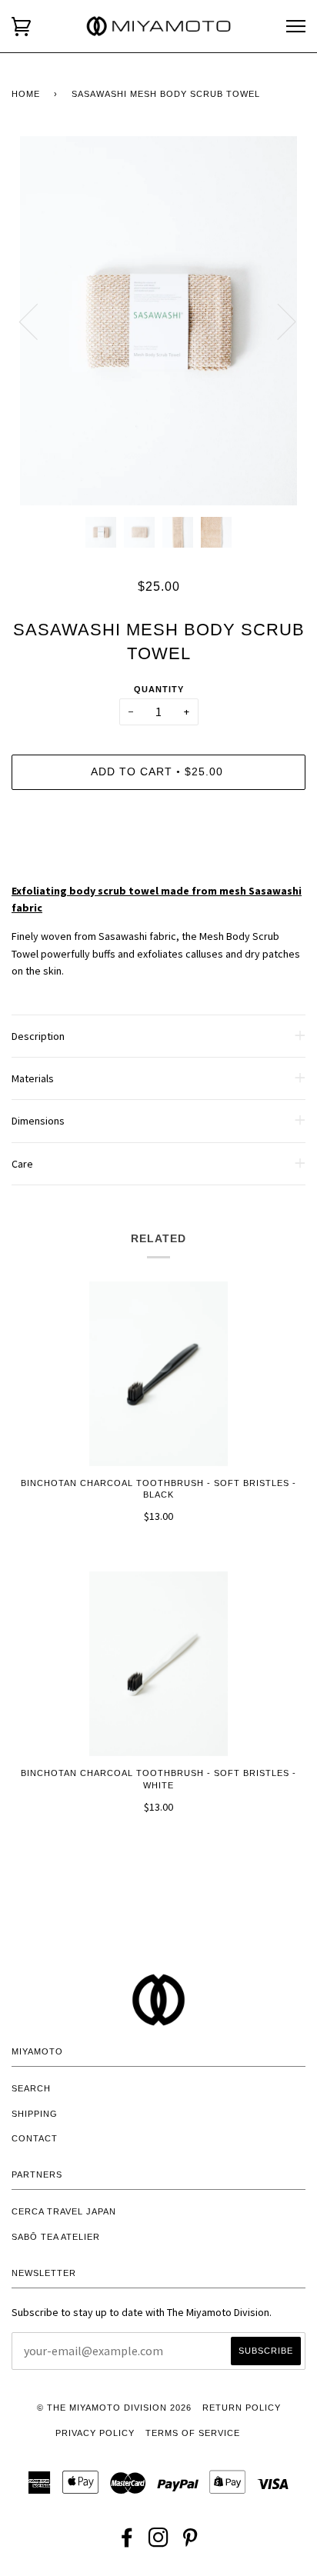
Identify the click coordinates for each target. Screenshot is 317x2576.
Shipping (35, 2114)
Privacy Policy (95, 2433)
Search (31, 2088)
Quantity (159, 689)
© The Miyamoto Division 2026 (114, 2408)
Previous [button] (38, 321)
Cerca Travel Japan (64, 2211)
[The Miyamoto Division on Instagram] (159, 2542)
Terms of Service (193, 2433)
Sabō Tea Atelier (56, 2237)
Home (26, 94)
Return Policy (242, 2408)
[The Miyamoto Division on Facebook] (127, 2542)
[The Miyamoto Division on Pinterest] (190, 2542)
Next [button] (277, 321)
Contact (35, 2138)
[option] (158, 321)
